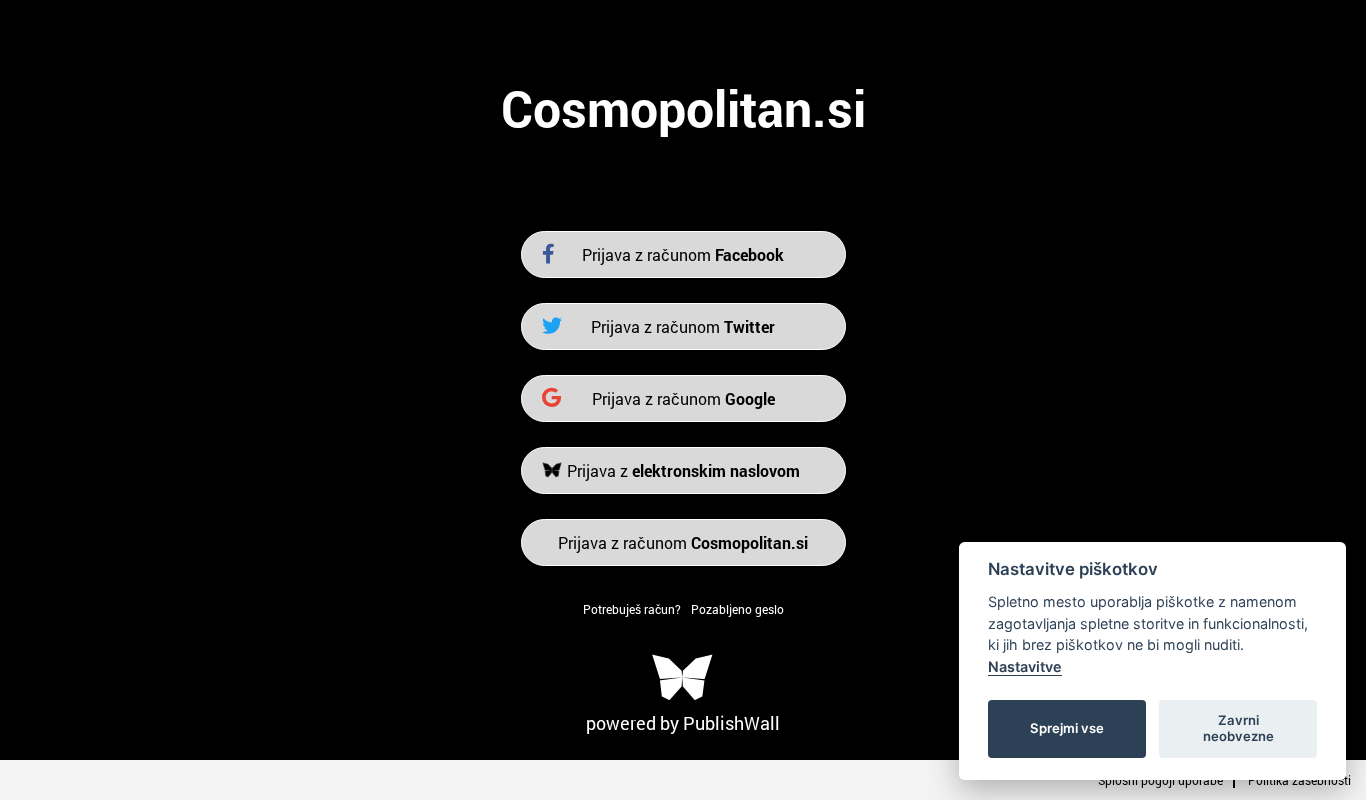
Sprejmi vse (1067, 728)
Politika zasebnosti (1299, 780)
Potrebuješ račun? (632, 609)
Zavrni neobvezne (1238, 728)
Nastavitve (1025, 666)
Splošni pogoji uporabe (1160, 780)
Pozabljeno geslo (737, 609)
